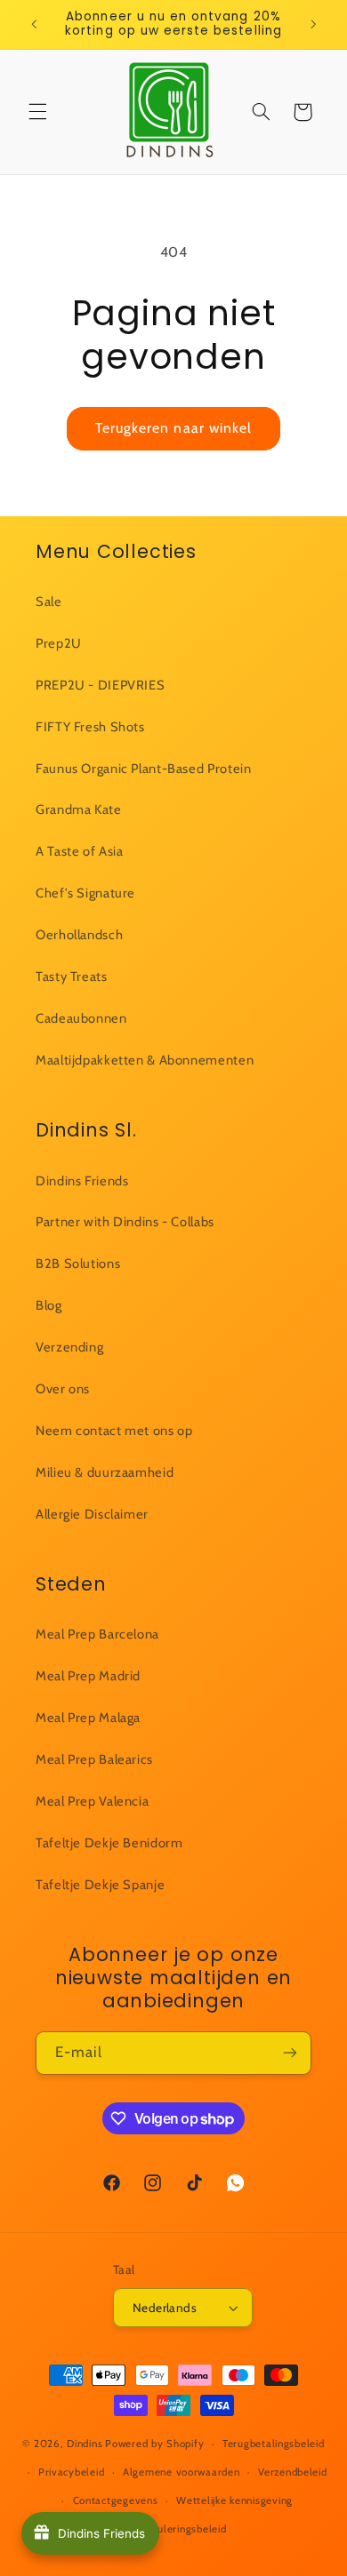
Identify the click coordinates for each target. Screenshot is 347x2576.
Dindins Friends (82, 1181)
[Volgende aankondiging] (313, 24)
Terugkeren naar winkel (173, 428)
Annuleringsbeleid (183, 2529)
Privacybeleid (72, 2472)
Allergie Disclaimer (92, 1514)
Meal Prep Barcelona (97, 1634)
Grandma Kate (79, 809)
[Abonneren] (290, 2053)
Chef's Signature (85, 893)
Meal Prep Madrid (88, 1676)
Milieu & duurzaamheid (105, 1472)
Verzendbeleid (293, 2472)
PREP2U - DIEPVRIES (100, 685)
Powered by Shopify (154, 2444)
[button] (37, 112)
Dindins (85, 2444)
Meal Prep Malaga (88, 1718)
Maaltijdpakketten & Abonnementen (145, 1060)
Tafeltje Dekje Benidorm (109, 1843)
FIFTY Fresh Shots (90, 727)
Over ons (63, 1389)
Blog (49, 1305)
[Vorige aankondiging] (34, 24)
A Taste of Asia (79, 851)
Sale (49, 602)
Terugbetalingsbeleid (274, 2444)
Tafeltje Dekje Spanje (100, 1885)
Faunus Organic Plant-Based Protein (143, 769)
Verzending (69, 1347)
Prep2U (59, 643)
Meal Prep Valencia (92, 1801)
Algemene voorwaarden (182, 2472)
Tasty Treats (72, 977)
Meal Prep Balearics (94, 1759)
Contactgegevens (116, 2500)
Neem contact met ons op (114, 1431)
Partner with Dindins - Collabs (125, 1222)
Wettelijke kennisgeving (234, 2500)
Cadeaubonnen (81, 1018)
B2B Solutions (78, 1264)
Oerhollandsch (79, 935)
